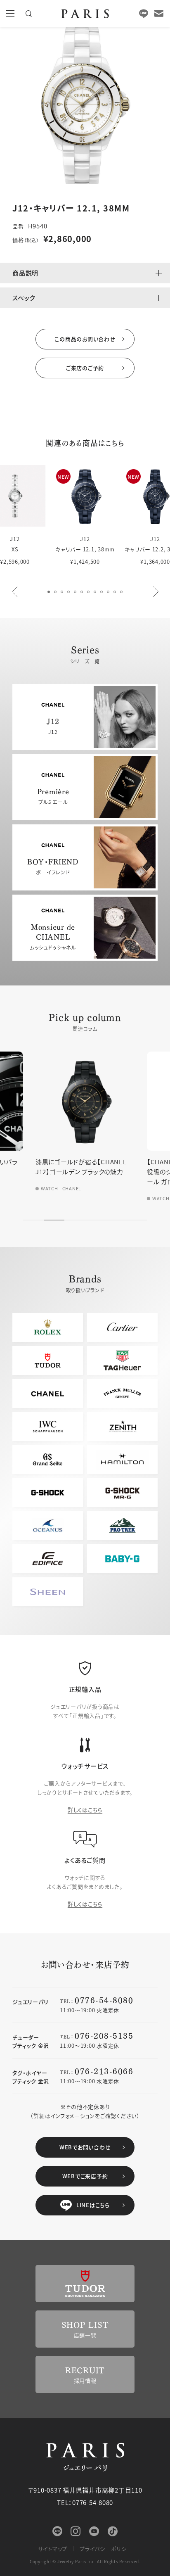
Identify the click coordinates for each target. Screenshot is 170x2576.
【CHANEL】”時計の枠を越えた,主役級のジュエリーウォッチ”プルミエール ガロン (85, 1172)
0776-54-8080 (104, 2000)
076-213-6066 (104, 2071)
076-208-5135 (104, 2035)
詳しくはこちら (85, 1810)
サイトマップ (53, 2549)
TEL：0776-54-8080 (85, 2502)
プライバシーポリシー (106, 2549)
